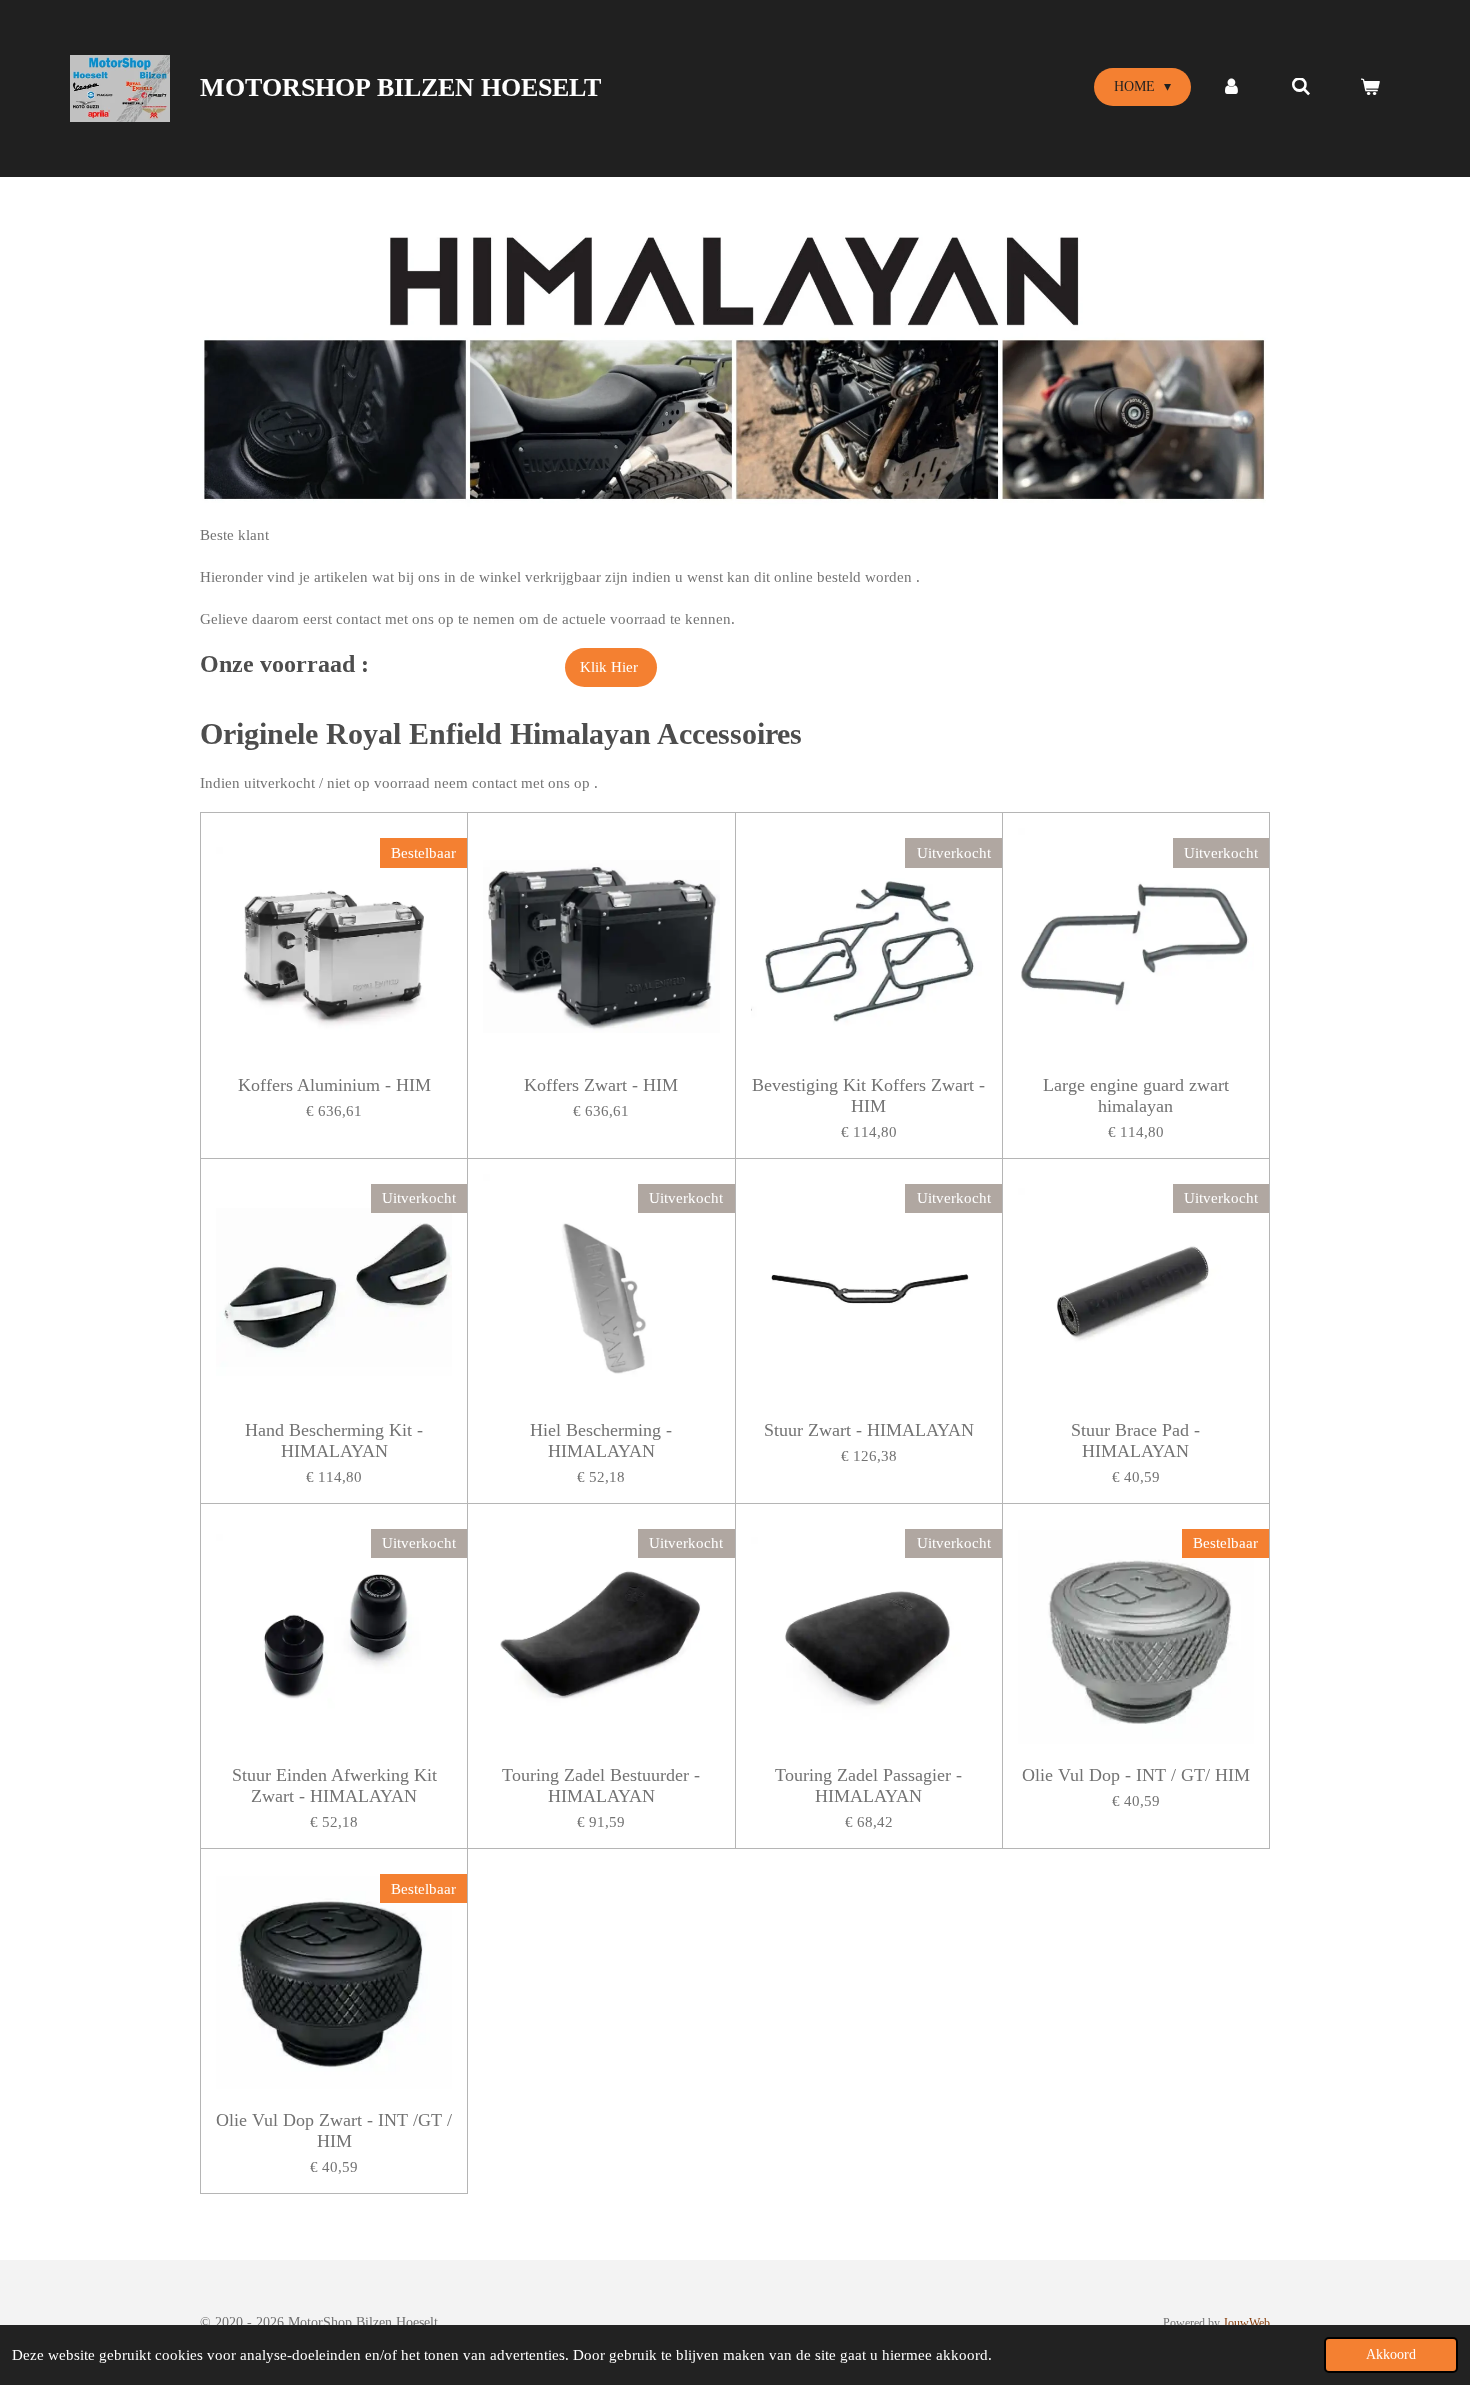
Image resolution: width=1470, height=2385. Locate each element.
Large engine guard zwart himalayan (1136, 1095)
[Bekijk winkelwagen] (1370, 87)
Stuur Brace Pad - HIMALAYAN (1135, 1440)
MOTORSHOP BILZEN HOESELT (400, 87)
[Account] (1231, 87)
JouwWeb (1246, 2323)
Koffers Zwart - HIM (601, 1085)
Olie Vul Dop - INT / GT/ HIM (1136, 1775)
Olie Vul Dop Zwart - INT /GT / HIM (334, 2130)
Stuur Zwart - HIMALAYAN (869, 1430)
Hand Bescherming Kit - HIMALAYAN (334, 1440)
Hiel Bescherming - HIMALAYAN (601, 1440)
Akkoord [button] (1391, 2354)
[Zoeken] (1301, 87)
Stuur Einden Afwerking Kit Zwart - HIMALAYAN (334, 1785)
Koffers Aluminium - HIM (334, 1085)
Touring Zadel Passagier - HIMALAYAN (868, 1785)
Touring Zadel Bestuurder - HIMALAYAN (601, 1785)
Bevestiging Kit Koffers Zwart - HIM (868, 1095)
